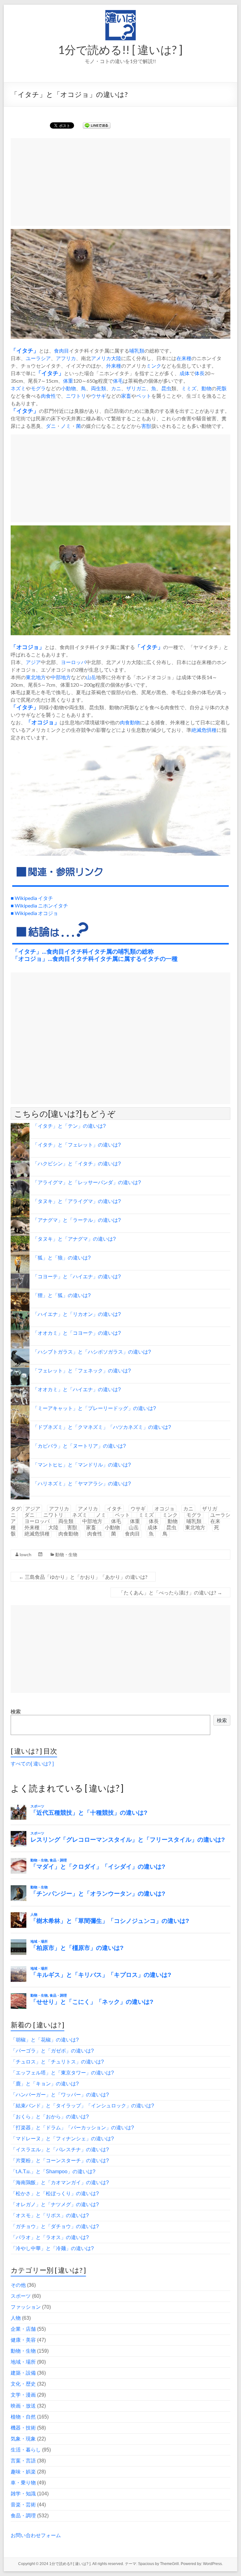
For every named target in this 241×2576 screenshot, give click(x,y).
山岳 (91, 677)
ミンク (154, 366)
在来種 (184, 358)
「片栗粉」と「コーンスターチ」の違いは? (60, 2161)
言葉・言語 (23, 2461)
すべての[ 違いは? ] (32, 1764)
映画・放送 (23, 2406)
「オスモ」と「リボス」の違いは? (50, 2215)
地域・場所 (23, 2362)
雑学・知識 (23, 2494)
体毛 (118, 381)
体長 (200, 373)
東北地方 (36, 677)
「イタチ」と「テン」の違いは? (69, 1126)
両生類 (99, 388)
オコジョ (28, 647)
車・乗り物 (23, 2483)
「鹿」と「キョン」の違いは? (45, 2084)
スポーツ (21, 2296)
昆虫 (166, 388)
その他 (18, 2285)
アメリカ (101, 358)
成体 (185, 373)
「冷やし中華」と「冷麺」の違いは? (52, 2248)
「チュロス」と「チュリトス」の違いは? (57, 2062)
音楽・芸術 (23, 2505)
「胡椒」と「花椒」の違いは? (45, 2040)
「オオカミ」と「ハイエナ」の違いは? (77, 1389)
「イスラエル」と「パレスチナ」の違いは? (60, 2150)
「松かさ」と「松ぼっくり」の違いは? (55, 2193)
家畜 (126, 396)
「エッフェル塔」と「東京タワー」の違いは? (62, 2073)
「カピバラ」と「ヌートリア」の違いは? (79, 1446)
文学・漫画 (23, 2395)
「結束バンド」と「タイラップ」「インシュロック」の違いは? (82, 2106)
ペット (144, 396)
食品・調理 (23, 2516)
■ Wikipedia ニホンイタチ (39, 905)
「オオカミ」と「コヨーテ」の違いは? (77, 1333)
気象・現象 (23, 2439)
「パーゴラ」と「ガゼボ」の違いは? (52, 2051)
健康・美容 (23, 2340)
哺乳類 (137, 351)
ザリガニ (136, 388)
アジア (33, 662)
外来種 (114, 366)
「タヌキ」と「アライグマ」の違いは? (77, 1201)
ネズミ (18, 388)
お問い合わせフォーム (36, 2535)
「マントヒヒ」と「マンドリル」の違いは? (82, 1465)
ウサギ (99, 396)
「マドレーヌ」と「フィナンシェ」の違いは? (62, 2139)
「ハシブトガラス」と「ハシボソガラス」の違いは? (92, 1352)
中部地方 (61, 677)
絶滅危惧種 (204, 730)
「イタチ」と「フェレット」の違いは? (77, 1145)
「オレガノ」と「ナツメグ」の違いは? (55, 2204)
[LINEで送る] (97, 125)
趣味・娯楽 (23, 2472)
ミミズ (189, 388)
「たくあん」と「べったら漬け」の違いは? (170, 1592)
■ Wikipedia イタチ (32, 898)
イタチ (25, 351)
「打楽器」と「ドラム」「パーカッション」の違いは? (72, 2128)
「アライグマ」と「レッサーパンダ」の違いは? (87, 1182)
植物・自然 (23, 2417)
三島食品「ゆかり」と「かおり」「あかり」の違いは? (83, 1577)
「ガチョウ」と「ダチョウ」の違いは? (55, 2226)
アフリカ (66, 358)
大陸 (116, 358)
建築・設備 (23, 2373)
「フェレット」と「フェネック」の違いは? (82, 1371)
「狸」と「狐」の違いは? (62, 1295)
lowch (26, 1554)
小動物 (68, 388)
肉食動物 (130, 722)
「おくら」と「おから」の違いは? (50, 2117)
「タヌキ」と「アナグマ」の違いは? (74, 1239)
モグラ (38, 388)
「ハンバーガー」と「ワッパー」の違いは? (60, 2095)
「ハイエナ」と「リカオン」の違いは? (77, 1314)
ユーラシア (38, 358)
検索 (16, 1712)
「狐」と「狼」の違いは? (62, 1258)
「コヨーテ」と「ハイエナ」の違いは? (77, 1277)
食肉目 (62, 351)
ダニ (51, 426)
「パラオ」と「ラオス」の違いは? (50, 2237)
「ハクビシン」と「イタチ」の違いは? (77, 1164)
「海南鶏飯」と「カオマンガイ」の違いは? (60, 2182)
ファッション (26, 2307)
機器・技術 (23, 2428)
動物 (206, 388)
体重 (68, 381)
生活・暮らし (26, 2450)
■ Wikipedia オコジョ (34, 913)
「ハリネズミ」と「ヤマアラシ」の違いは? (82, 1484)
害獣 (146, 426)
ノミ (66, 426)
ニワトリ (76, 396)
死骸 (222, 388)
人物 (16, 2318)
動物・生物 (66, 1554)
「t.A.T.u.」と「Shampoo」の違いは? (53, 2172)
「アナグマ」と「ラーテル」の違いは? (77, 1220)
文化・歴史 (23, 2384)
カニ (116, 388)
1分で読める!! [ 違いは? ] (120, 50)
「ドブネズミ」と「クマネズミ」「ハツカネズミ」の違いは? (102, 1427)
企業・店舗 (23, 2329)
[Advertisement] (120, 182)
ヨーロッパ (73, 662)
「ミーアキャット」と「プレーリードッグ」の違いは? (94, 1408)
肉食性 (48, 396)
